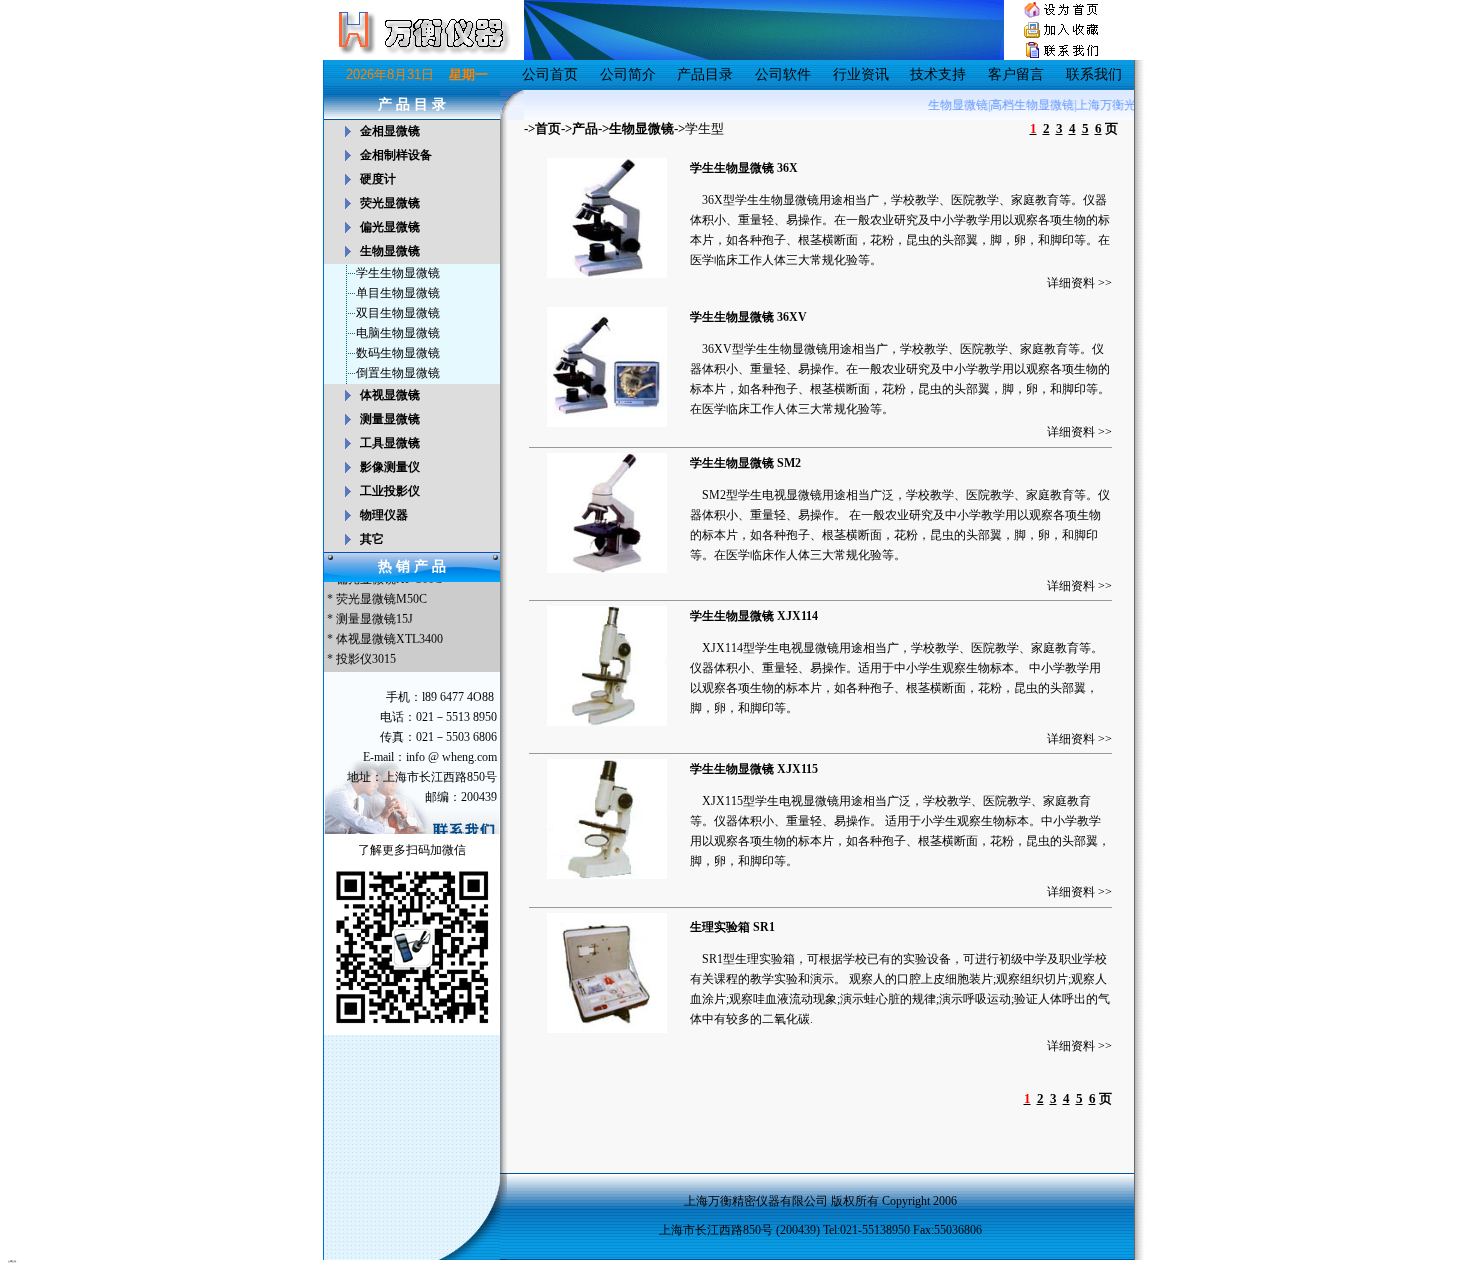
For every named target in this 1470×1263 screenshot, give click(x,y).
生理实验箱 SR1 (732, 927)
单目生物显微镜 (398, 293)
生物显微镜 (641, 128)
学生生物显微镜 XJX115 (754, 769)
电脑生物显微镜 (398, 333)
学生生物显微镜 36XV (748, 317)
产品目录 (705, 74)
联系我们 (1094, 74)
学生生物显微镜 (398, 273)
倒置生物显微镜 (398, 373)
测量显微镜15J (374, 612)
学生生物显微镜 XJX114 (754, 616)
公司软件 (783, 74)
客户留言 (1016, 74)
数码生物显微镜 (398, 353)
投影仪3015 (366, 652)
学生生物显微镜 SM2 (745, 463)
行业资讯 (861, 74)
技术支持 (938, 74)
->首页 (542, 128)
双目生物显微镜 (398, 313)
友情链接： (13, 1261)
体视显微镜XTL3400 (389, 632)
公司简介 (628, 74)
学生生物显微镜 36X (744, 168)
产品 (585, 128)
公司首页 (550, 74)
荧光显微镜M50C (381, 592)
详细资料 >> (1079, 283)
